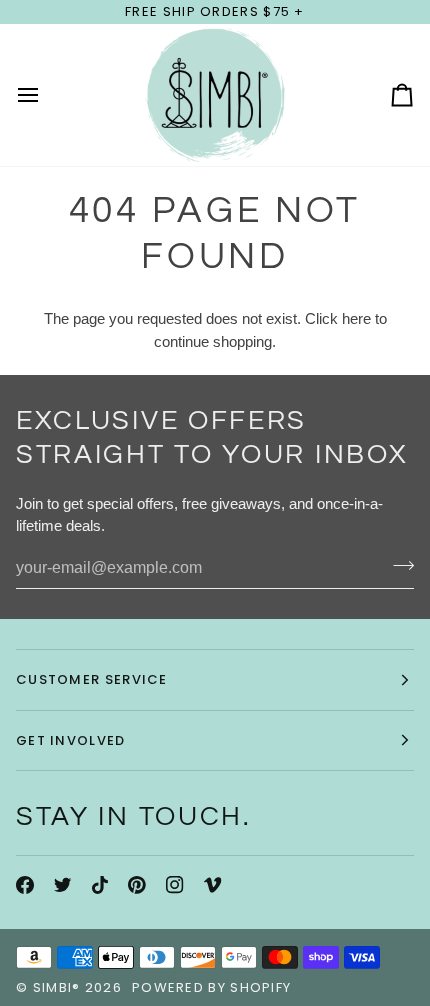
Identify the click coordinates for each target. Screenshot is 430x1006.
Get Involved (71, 740)
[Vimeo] (213, 885)
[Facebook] (25, 885)
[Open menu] (46, 95)
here (356, 318)
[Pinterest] (137, 885)
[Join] (397, 566)
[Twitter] (63, 885)
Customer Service (92, 679)
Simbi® (57, 987)
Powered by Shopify (211, 987)
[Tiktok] (100, 885)
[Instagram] (175, 885)
